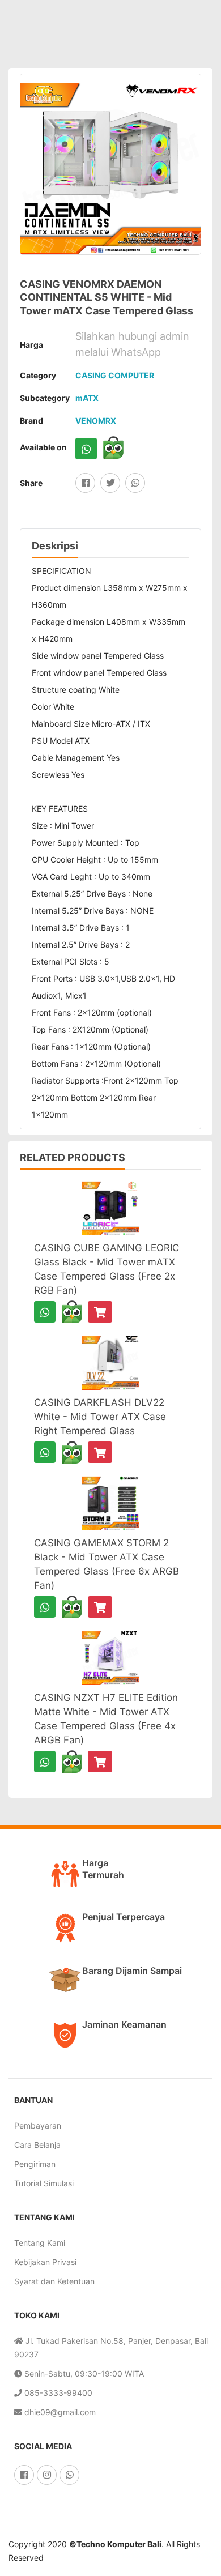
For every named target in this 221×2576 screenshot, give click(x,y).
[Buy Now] (100, 1312)
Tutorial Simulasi (44, 2183)
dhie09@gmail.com (59, 2412)
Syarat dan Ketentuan (54, 2281)
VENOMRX (96, 421)
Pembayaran (38, 2125)
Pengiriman (35, 2164)
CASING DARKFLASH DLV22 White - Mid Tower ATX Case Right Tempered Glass (100, 1417)
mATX (87, 398)
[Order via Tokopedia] (113, 447)
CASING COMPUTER (115, 375)
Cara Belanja (37, 2145)
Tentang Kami (40, 2243)
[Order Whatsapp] (86, 449)
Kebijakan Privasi (45, 2262)
